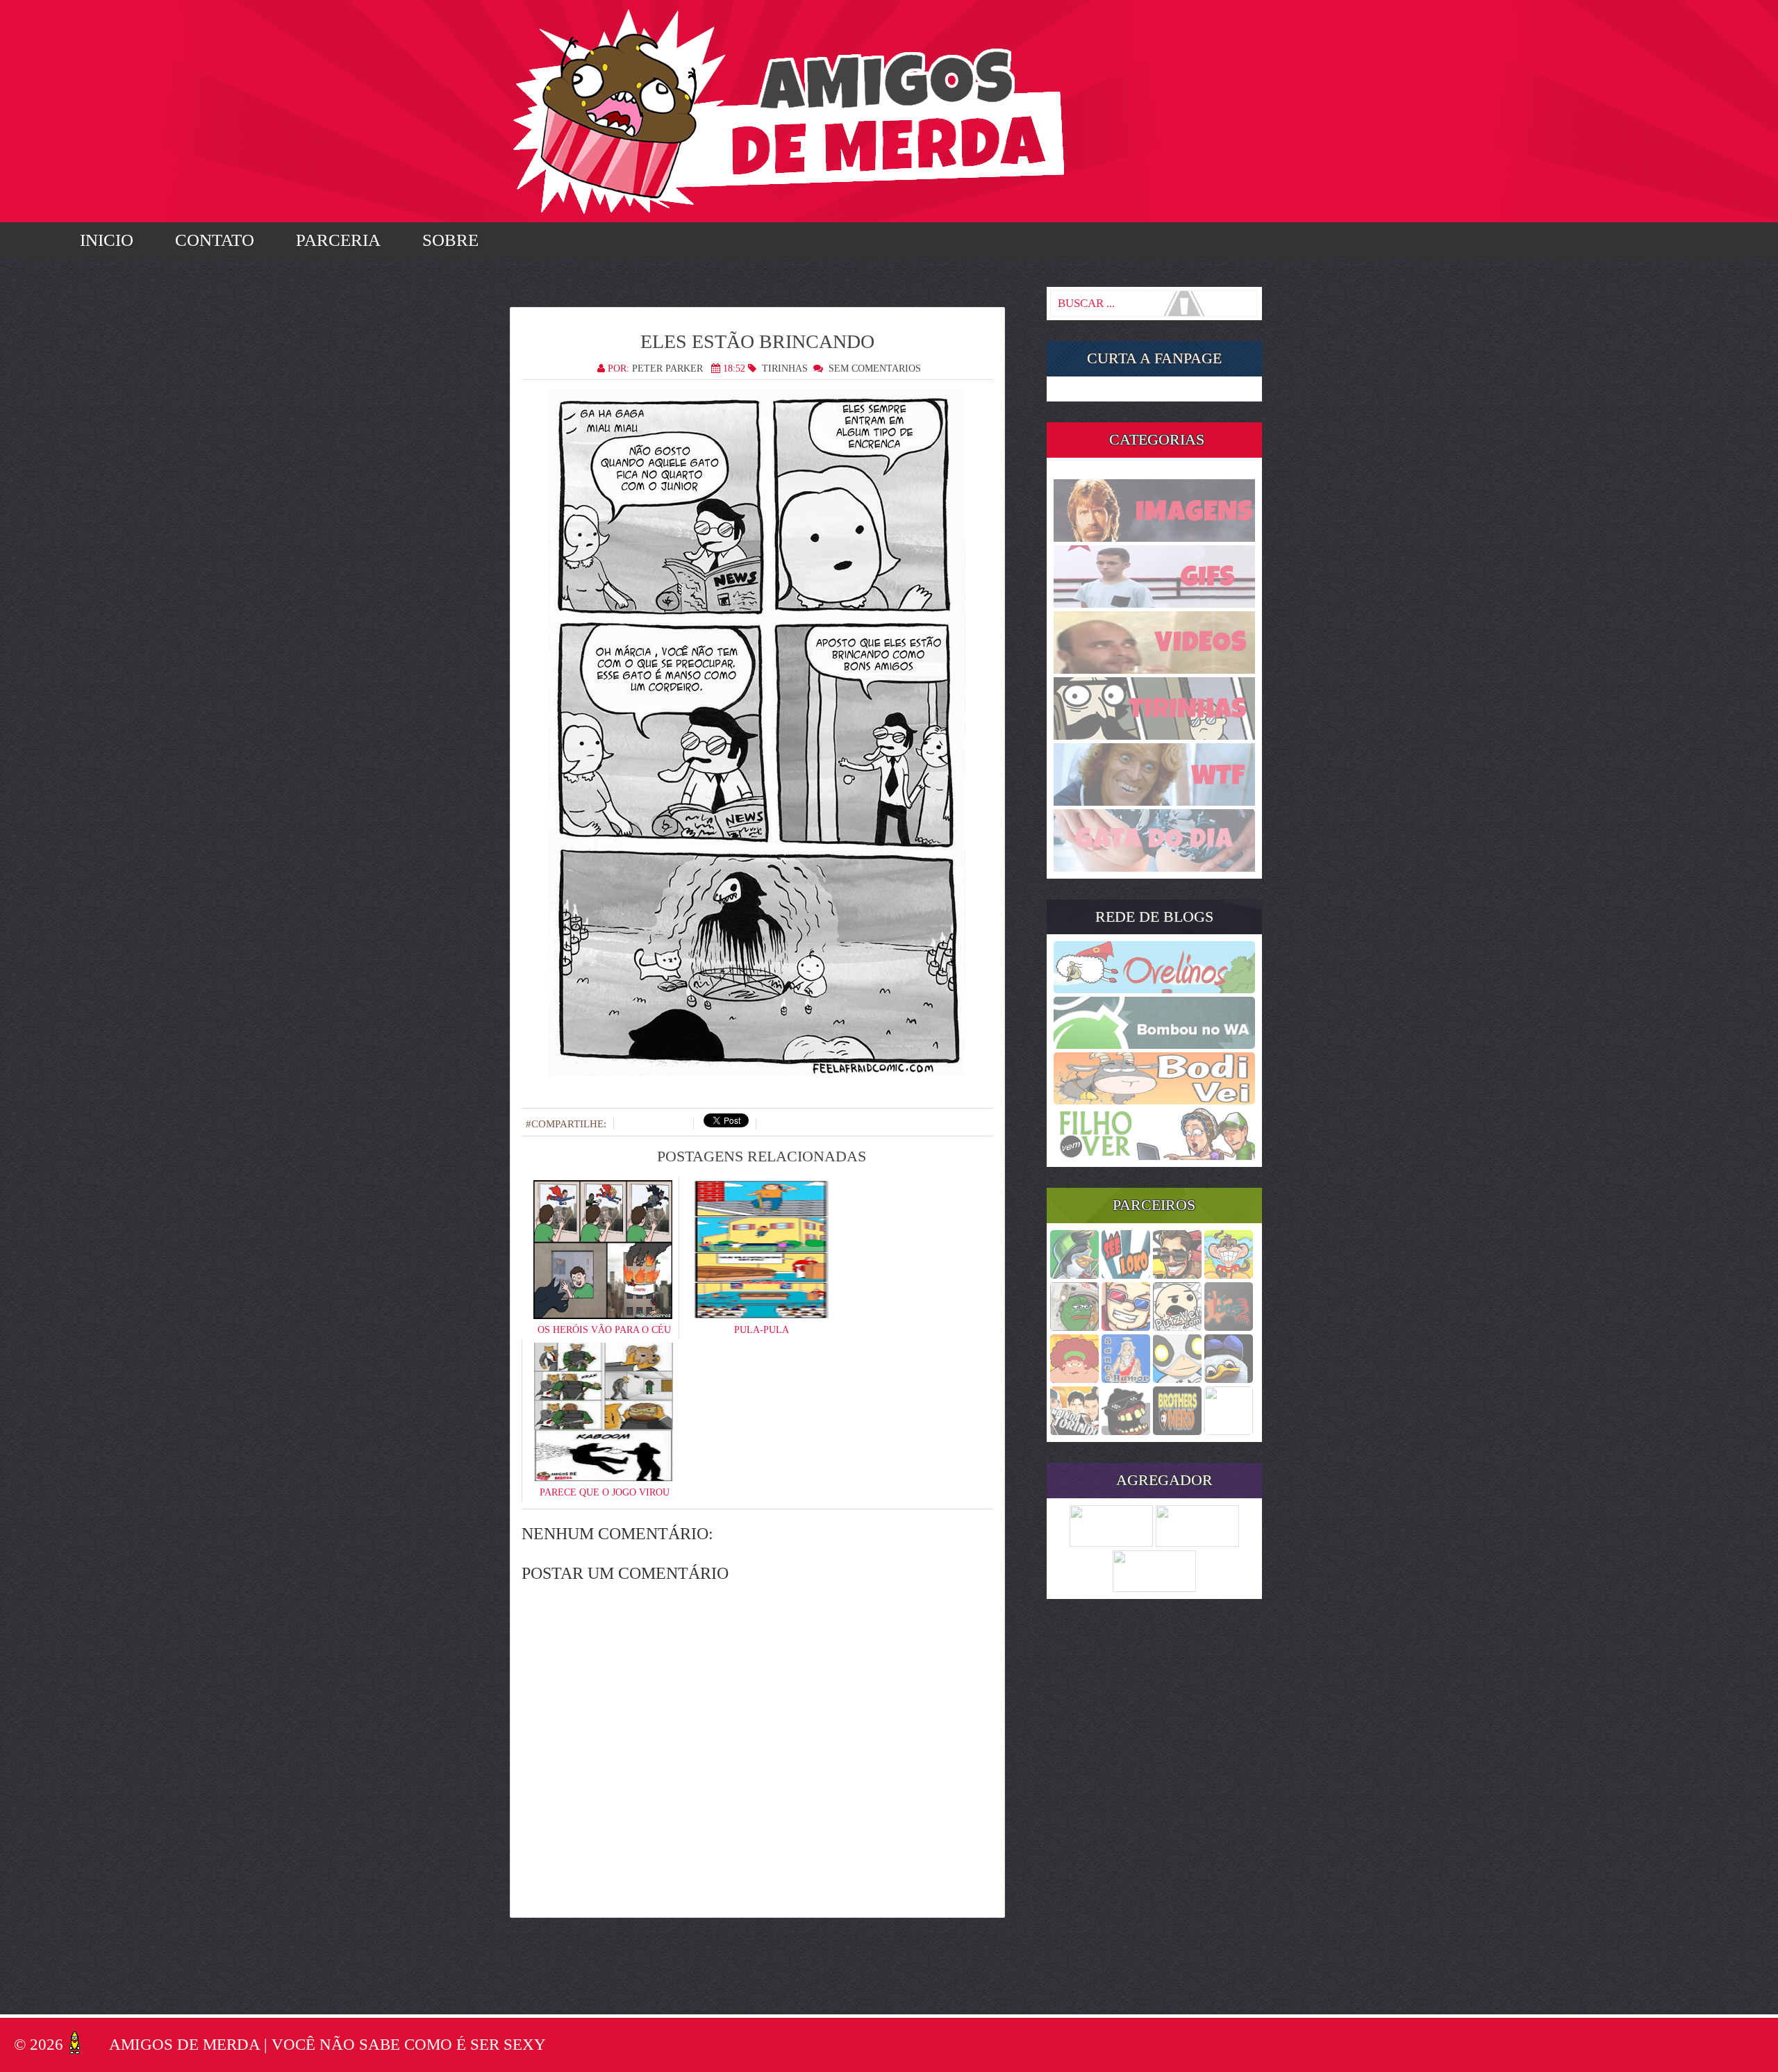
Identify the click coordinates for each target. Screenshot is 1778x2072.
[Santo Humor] (1126, 1379)
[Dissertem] (1074, 1327)
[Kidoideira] (1229, 1275)
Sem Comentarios (875, 368)
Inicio (107, 240)
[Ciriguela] (1229, 1431)
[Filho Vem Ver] (1154, 1156)
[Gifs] (1154, 604)
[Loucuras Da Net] (1111, 1543)
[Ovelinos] (1154, 989)
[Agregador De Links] (1197, 1543)
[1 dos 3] (1229, 1327)
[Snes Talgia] (1126, 1327)
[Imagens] (1154, 538)
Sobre (450, 240)
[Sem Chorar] (1177, 1379)
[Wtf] (1154, 802)
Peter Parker (667, 368)
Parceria (338, 240)
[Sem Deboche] (1074, 1275)
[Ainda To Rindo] (1074, 1431)
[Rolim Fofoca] (1177, 1275)
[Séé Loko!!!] (1126, 1275)
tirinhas (785, 368)
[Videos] (1154, 670)
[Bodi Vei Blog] (1154, 1100)
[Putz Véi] (1177, 1327)
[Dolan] (1229, 1379)
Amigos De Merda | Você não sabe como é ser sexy (327, 2045)
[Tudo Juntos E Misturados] (1154, 1588)
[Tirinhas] (1154, 736)
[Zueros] (1126, 1431)
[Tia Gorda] (1074, 1379)
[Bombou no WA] (1154, 1045)
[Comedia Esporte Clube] (1177, 1431)
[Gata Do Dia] (1154, 868)
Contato (215, 240)
